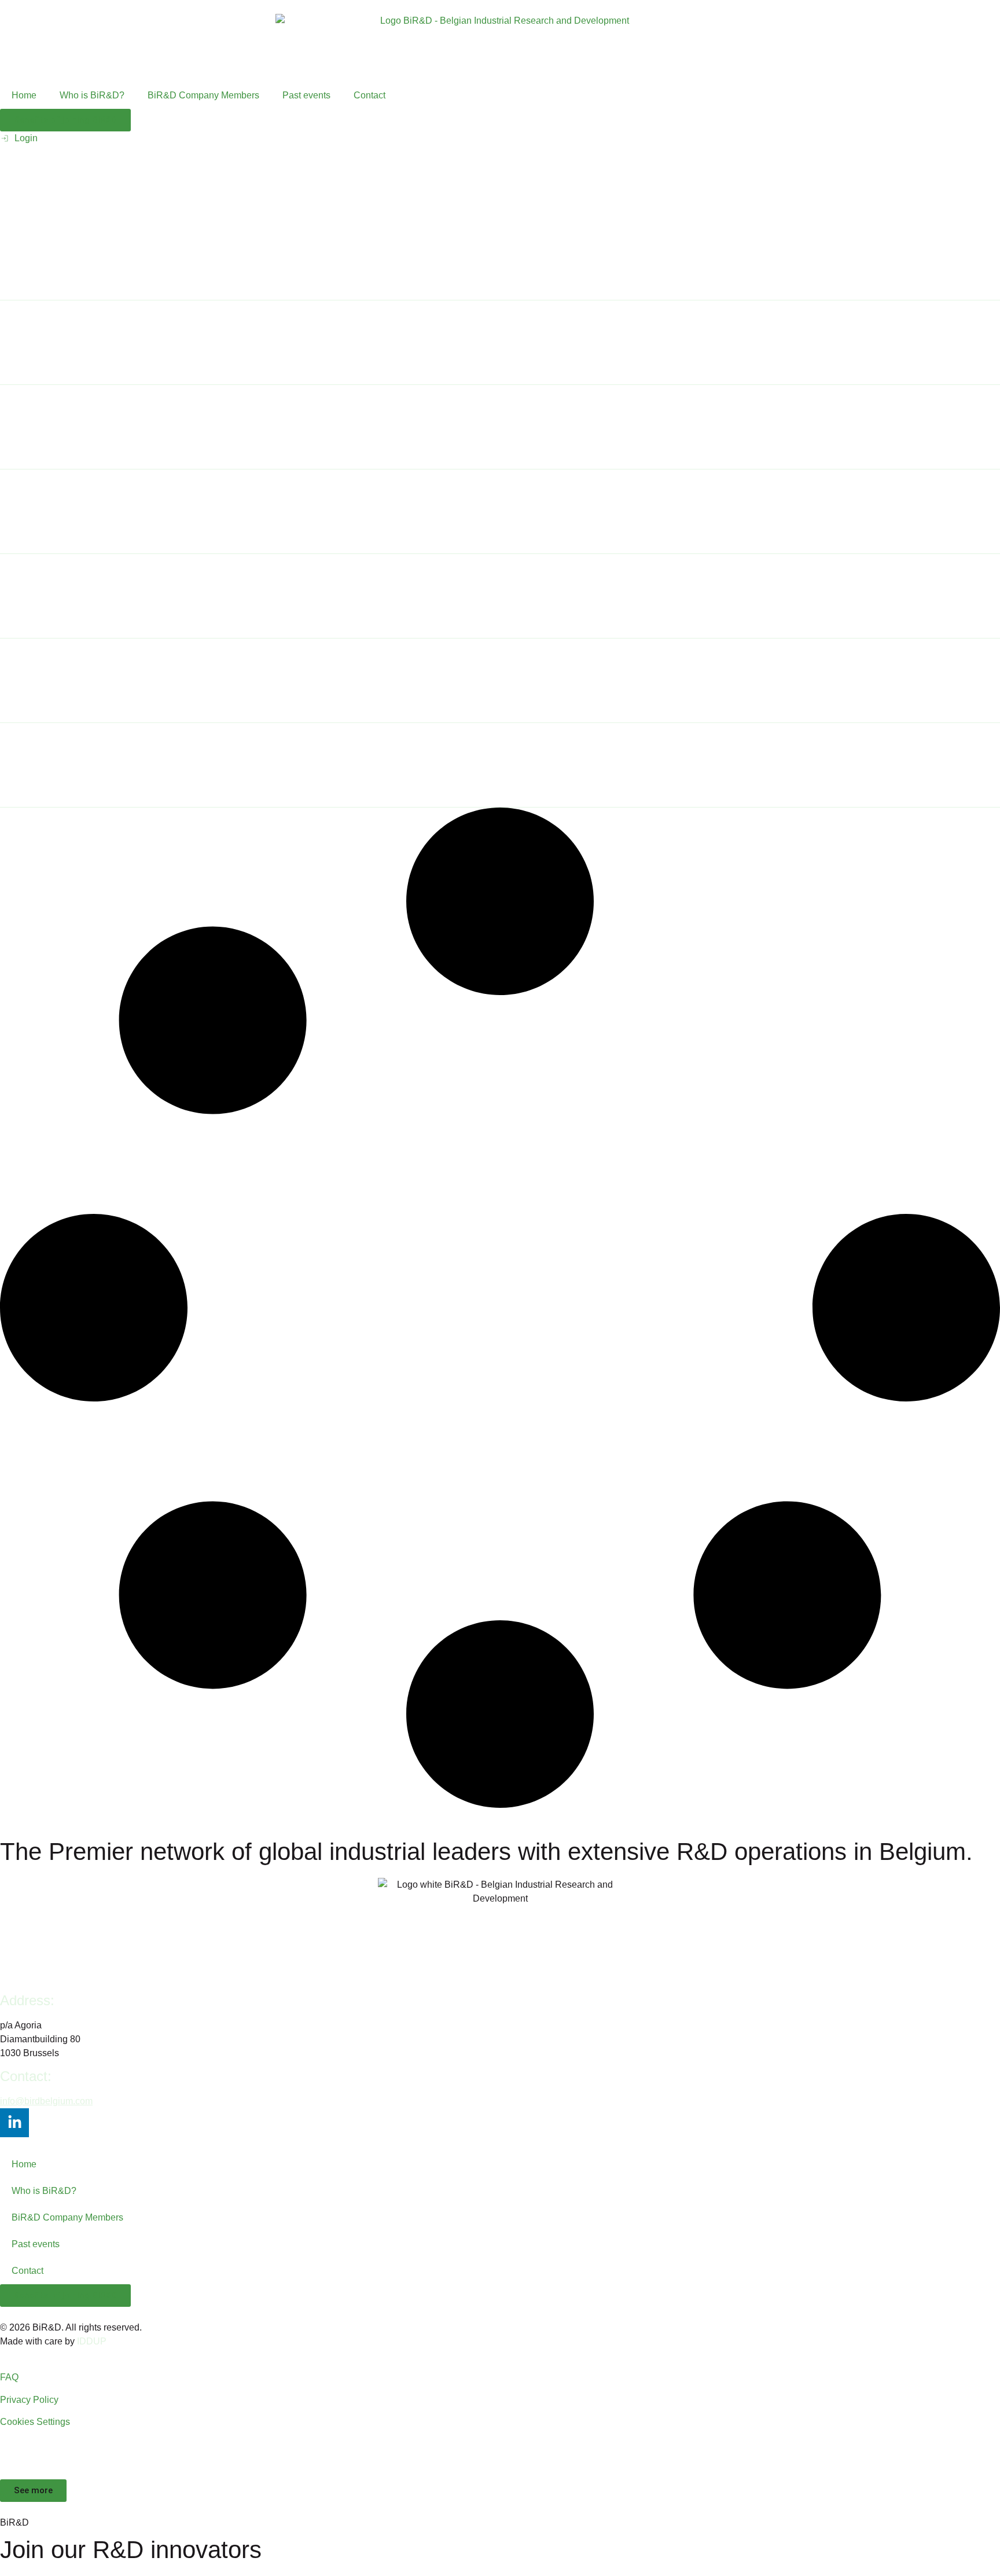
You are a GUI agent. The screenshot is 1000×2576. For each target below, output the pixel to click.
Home (24, 95)
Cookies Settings (35, 2422)
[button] (33, 2491)
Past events (306, 95)
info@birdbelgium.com (46, 2101)
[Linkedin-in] (14, 2123)
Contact (370, 95)
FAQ (9, 2377)
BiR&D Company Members (203, 95)
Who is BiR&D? (92, 95)
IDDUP (92, 2341)
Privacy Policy (29, 2400)
